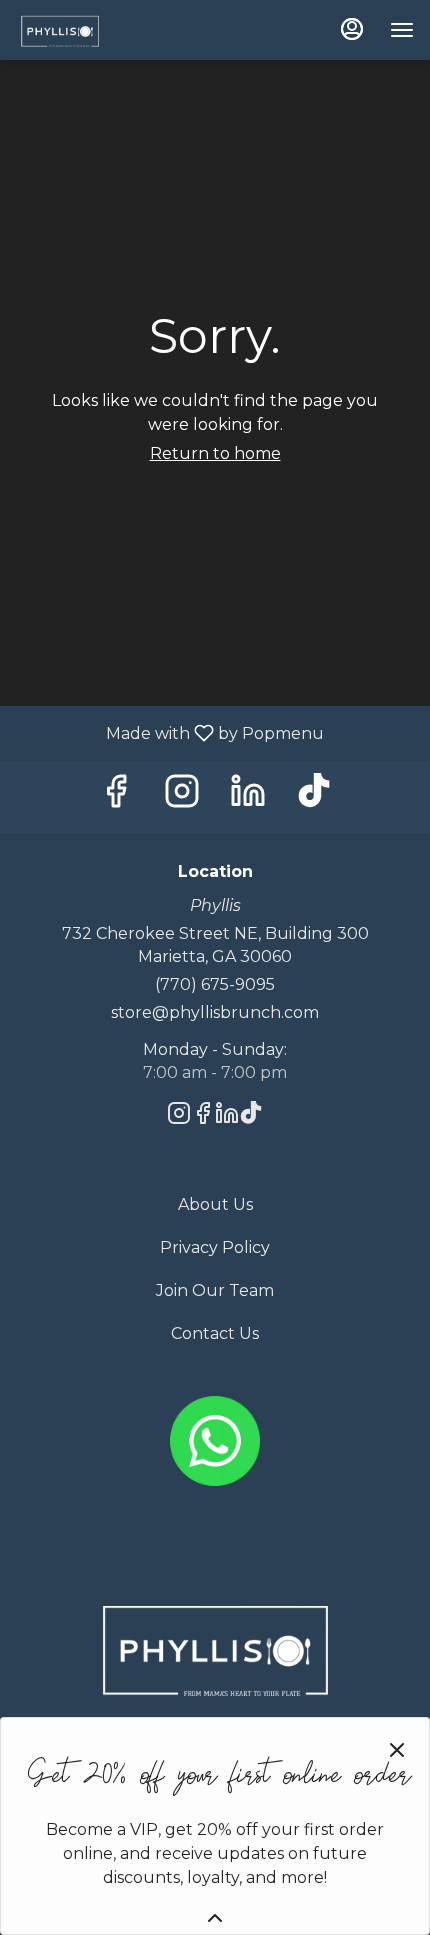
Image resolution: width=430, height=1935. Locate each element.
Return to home (215, 453)
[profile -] (352, 29)
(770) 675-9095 (215, 984)
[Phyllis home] (106, 30)
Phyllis (215, 1651)
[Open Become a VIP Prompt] (215, 1918)
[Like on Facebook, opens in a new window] (116, 796)
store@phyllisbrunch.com (215, 1012)
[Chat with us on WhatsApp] (215, 1439)
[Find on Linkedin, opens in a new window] (248, 796)
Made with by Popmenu (169, 732)
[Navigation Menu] (402, 30)
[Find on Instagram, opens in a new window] (182, 796)
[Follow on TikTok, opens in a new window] (314, 796)
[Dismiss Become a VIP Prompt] (397, 1750)
